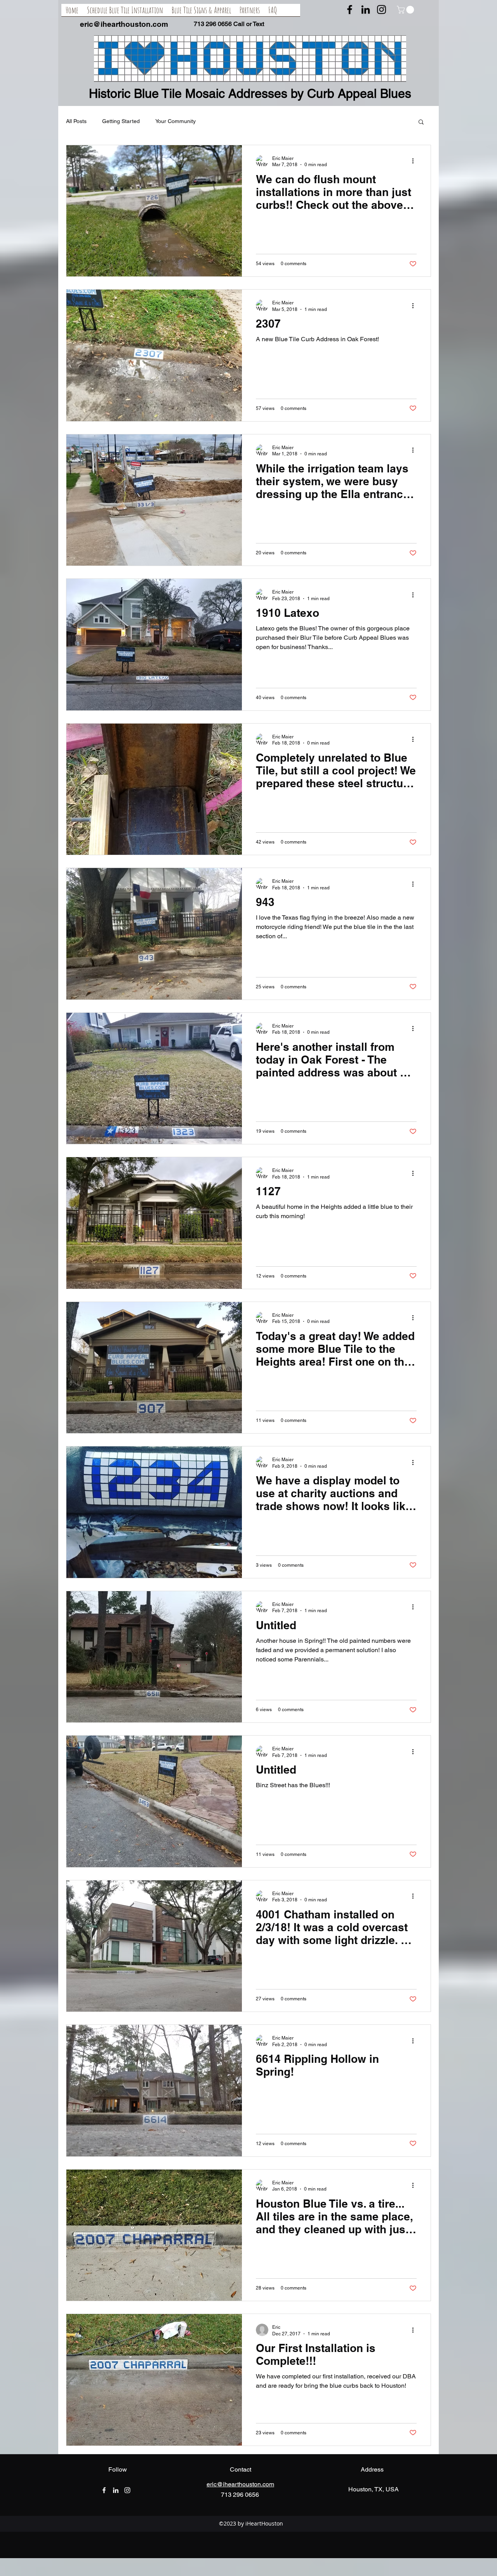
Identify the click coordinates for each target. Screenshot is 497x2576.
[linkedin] (366, 10)
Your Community (176, 121)
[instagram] (381, 10)
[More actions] (415, 161)
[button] (406, 10)
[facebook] (350, 10)
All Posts (76, 121)
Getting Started (121, 121)
